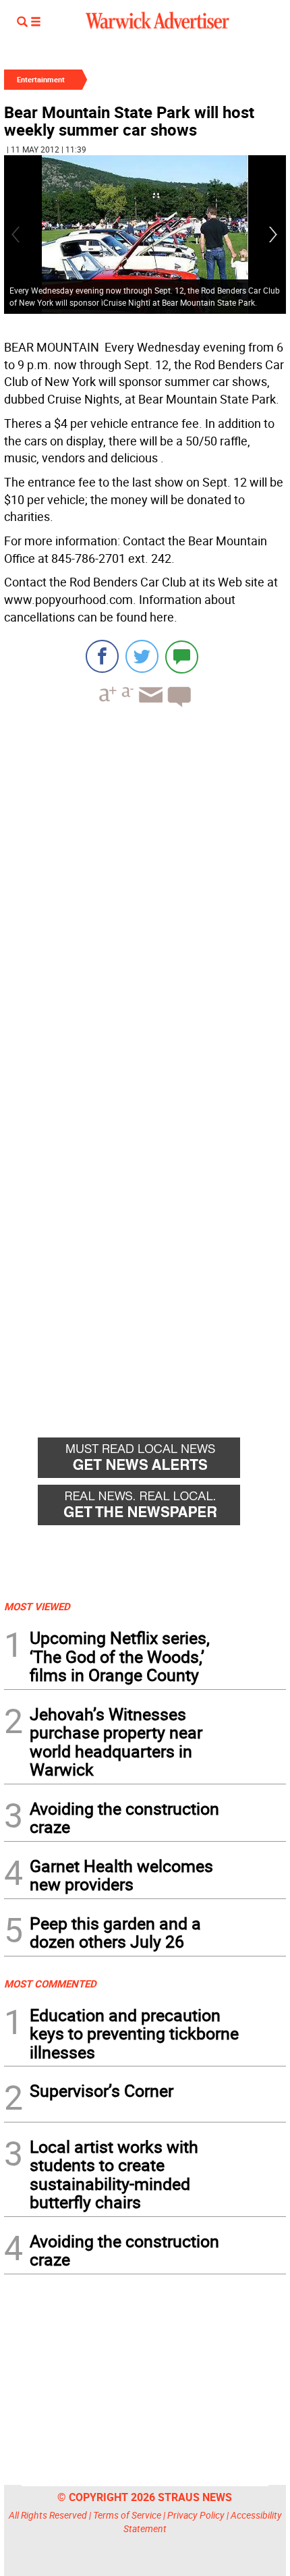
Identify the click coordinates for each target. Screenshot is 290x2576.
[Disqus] (145, 889)
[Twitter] (142, 656)
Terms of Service (127, 2515)
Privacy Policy (196, 2515)
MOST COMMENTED (50, 1983)
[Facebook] (102, 656)
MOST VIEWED (37, 1606)
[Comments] (182, 656)
